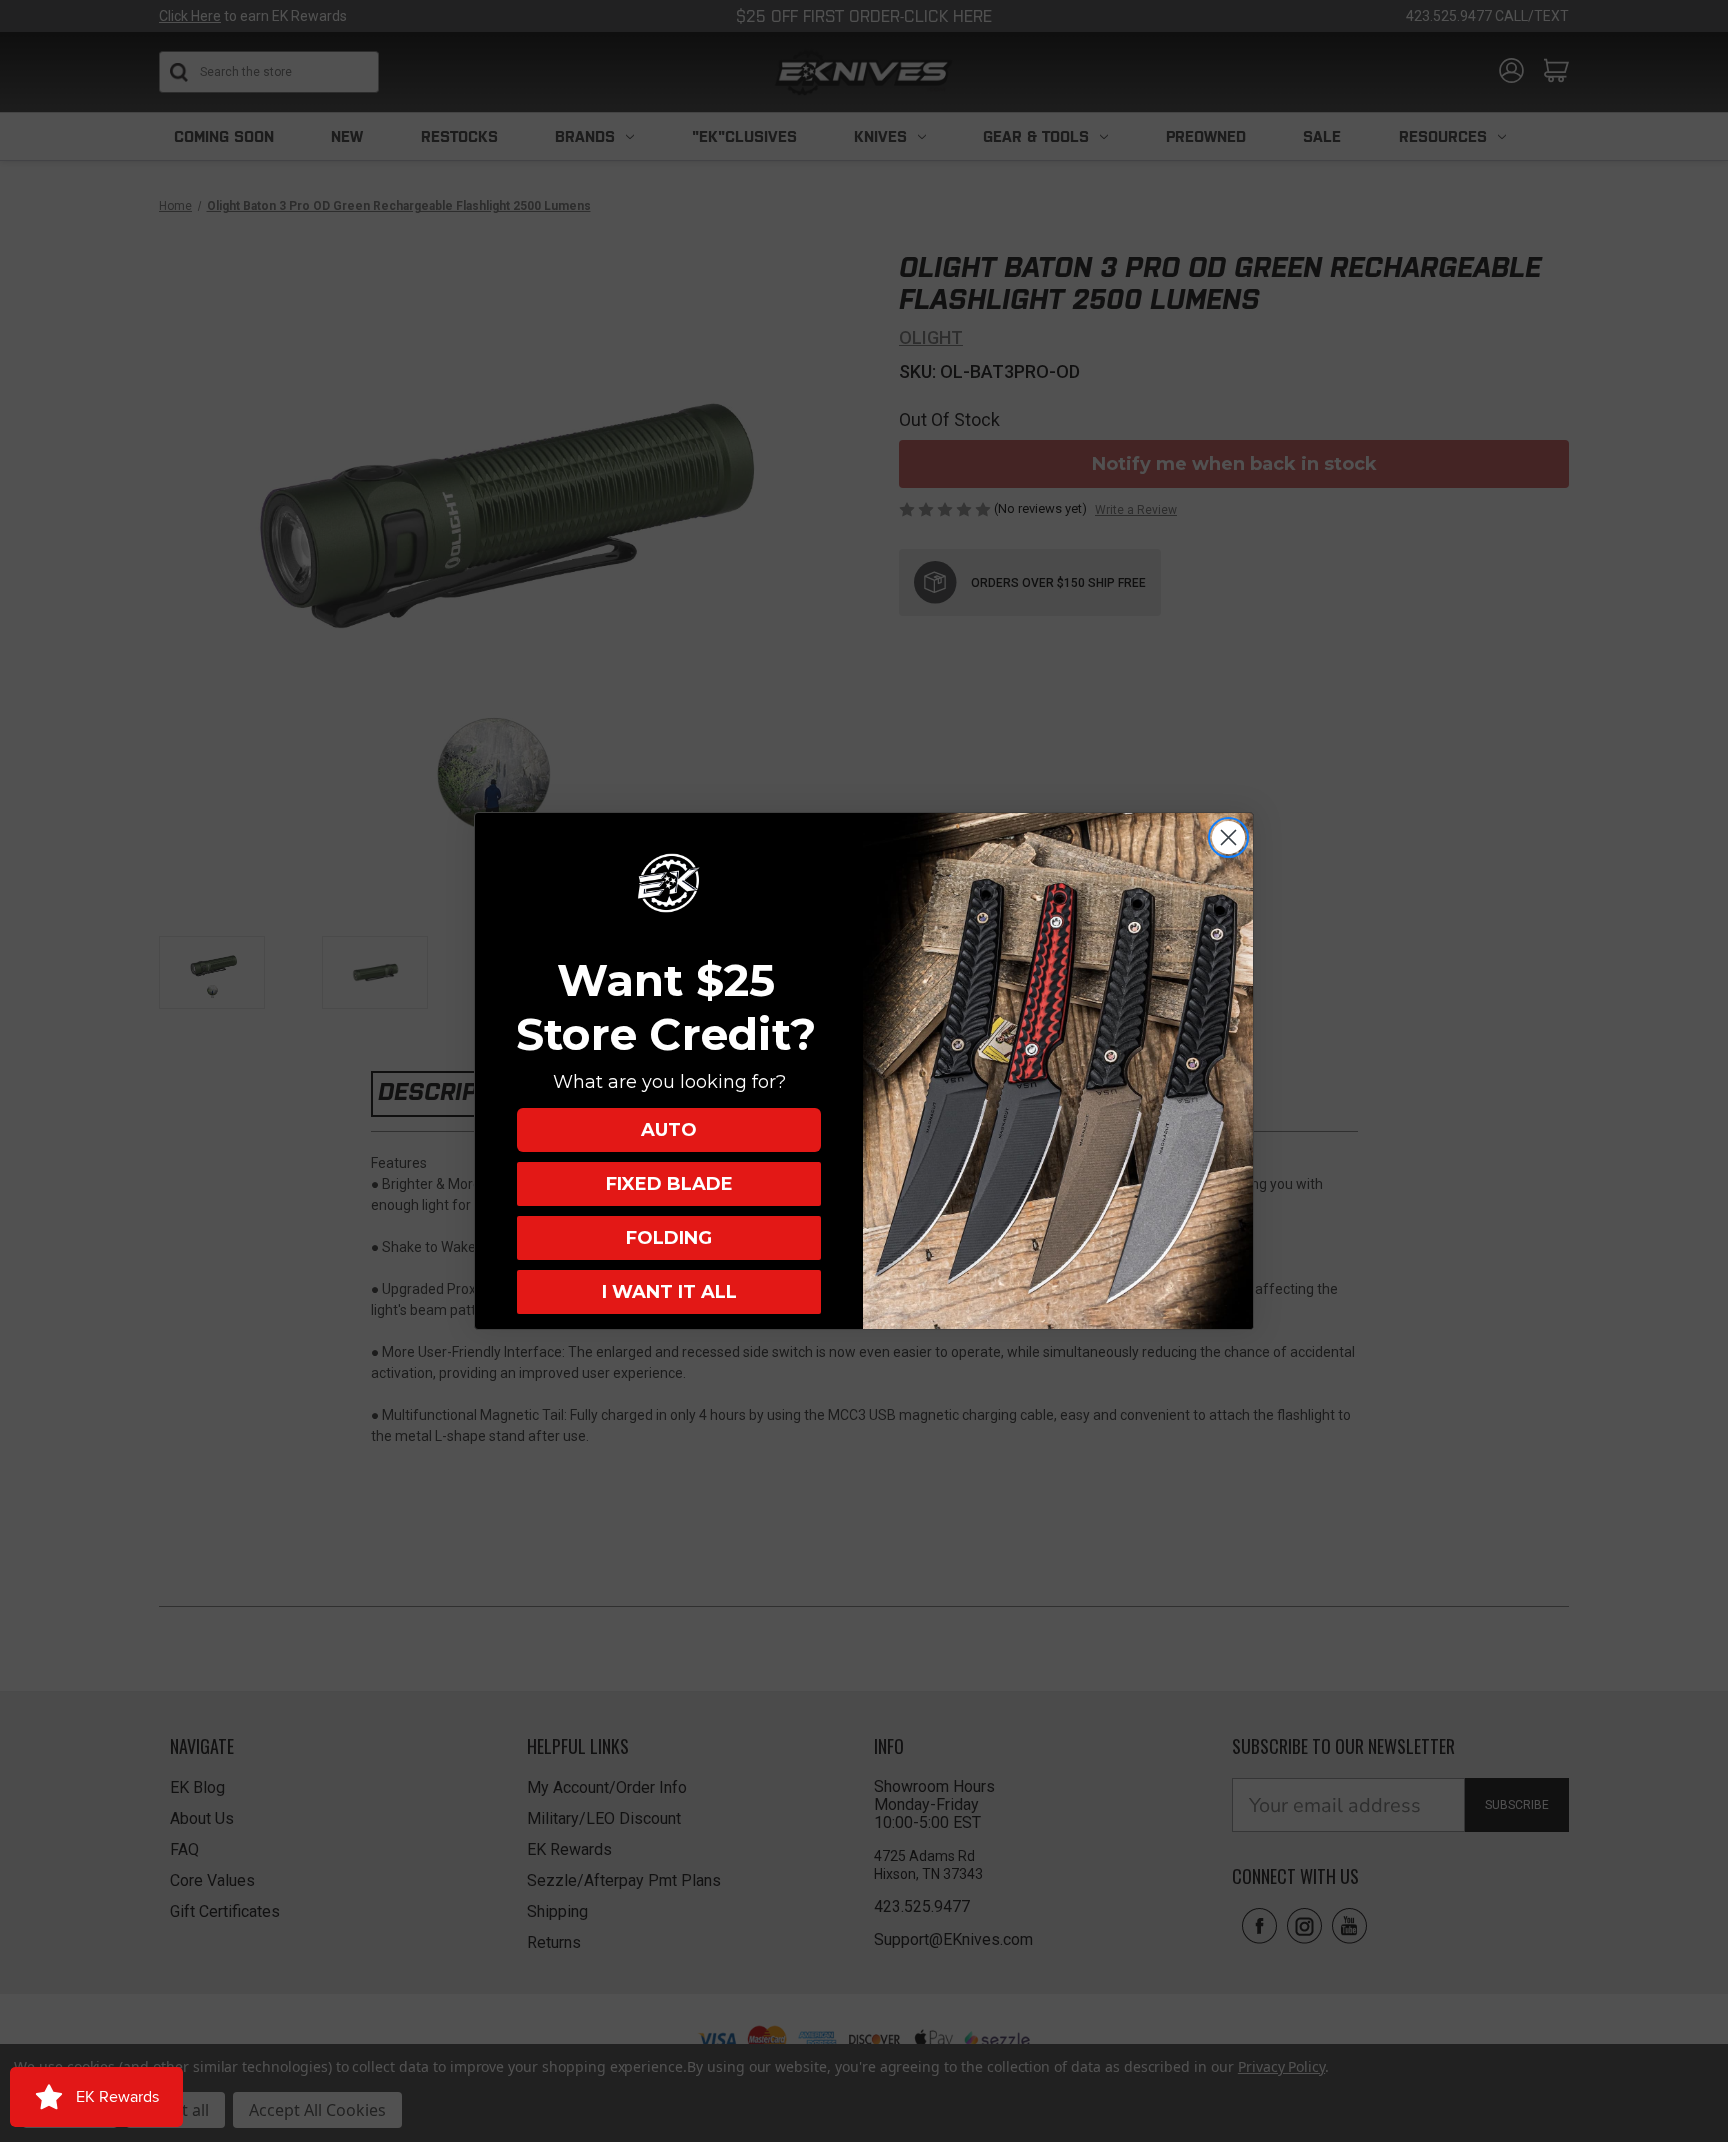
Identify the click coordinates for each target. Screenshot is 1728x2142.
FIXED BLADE (669, 1184)
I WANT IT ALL (669, 1292)
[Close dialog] (1228, 837)
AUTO (669, 1130)
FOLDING (669, 1238)
